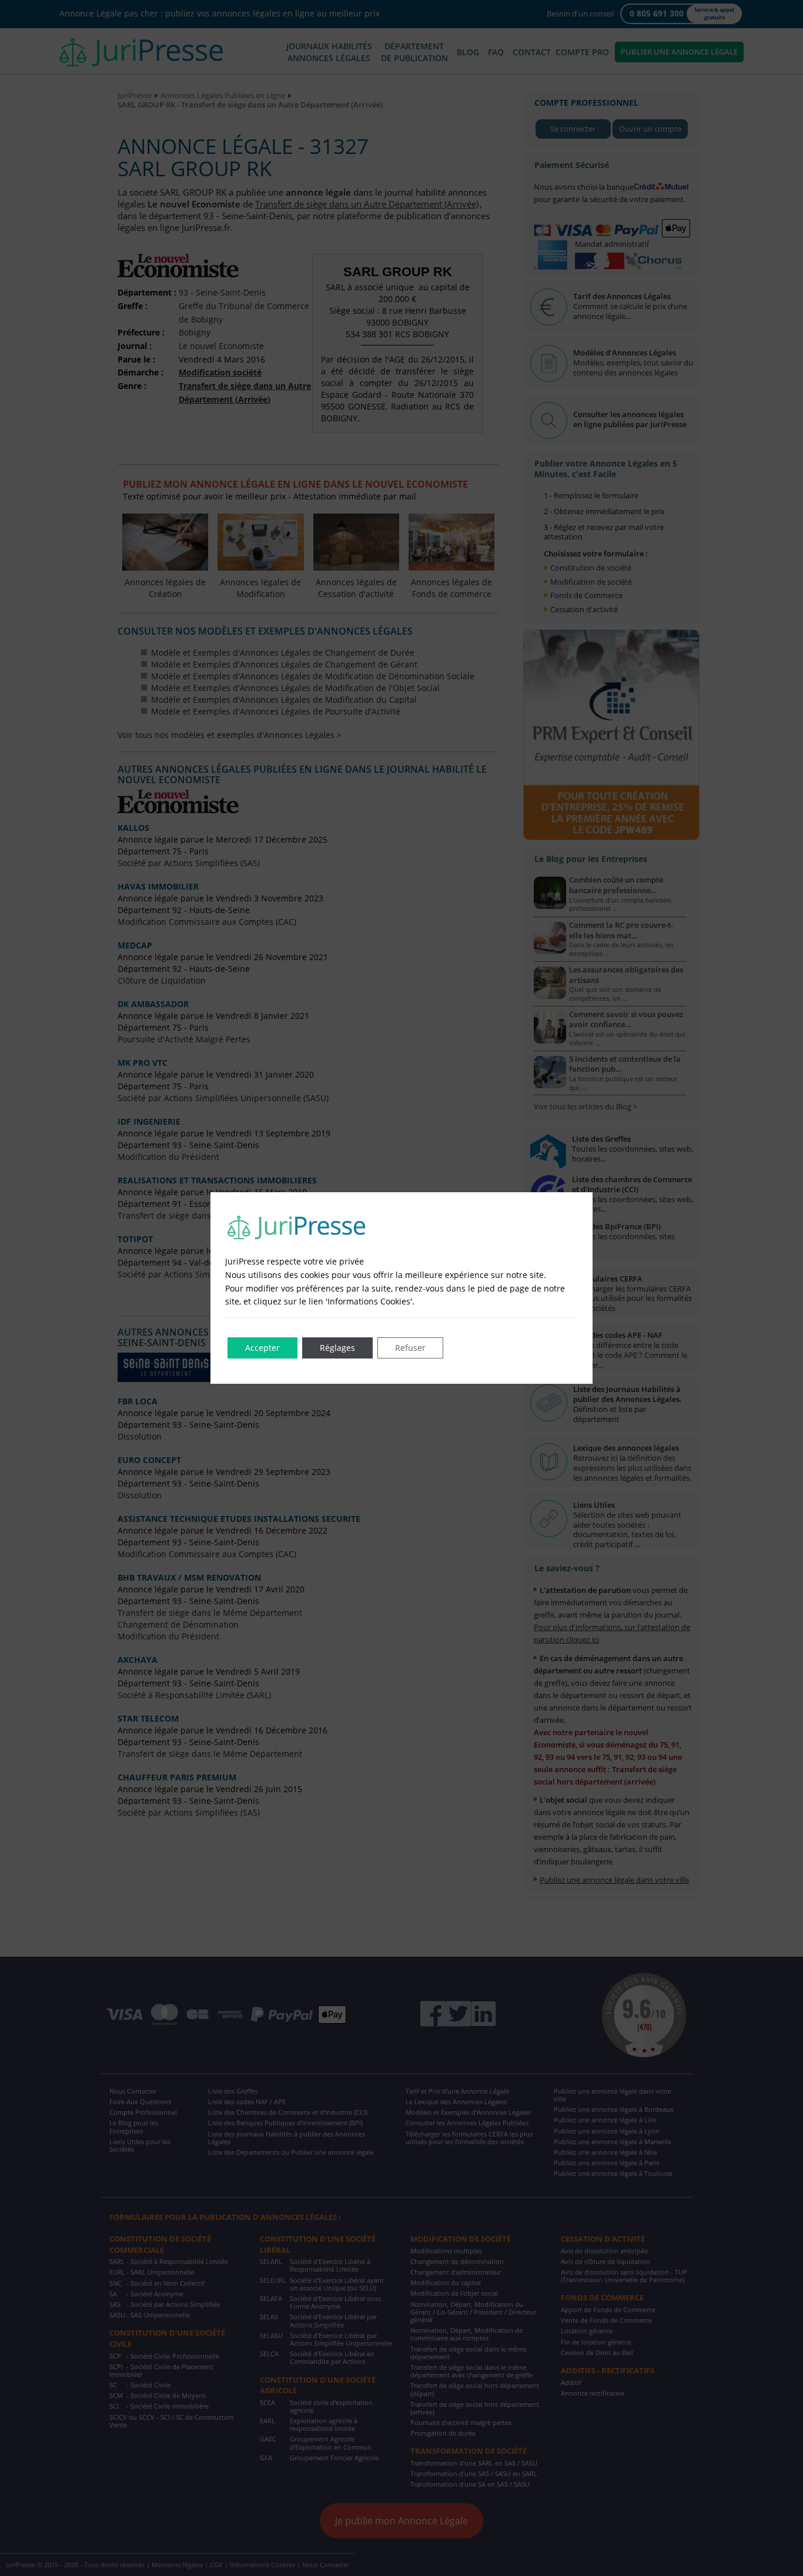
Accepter (262, 1348)
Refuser (410, 1348)
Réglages (337, 1348)
